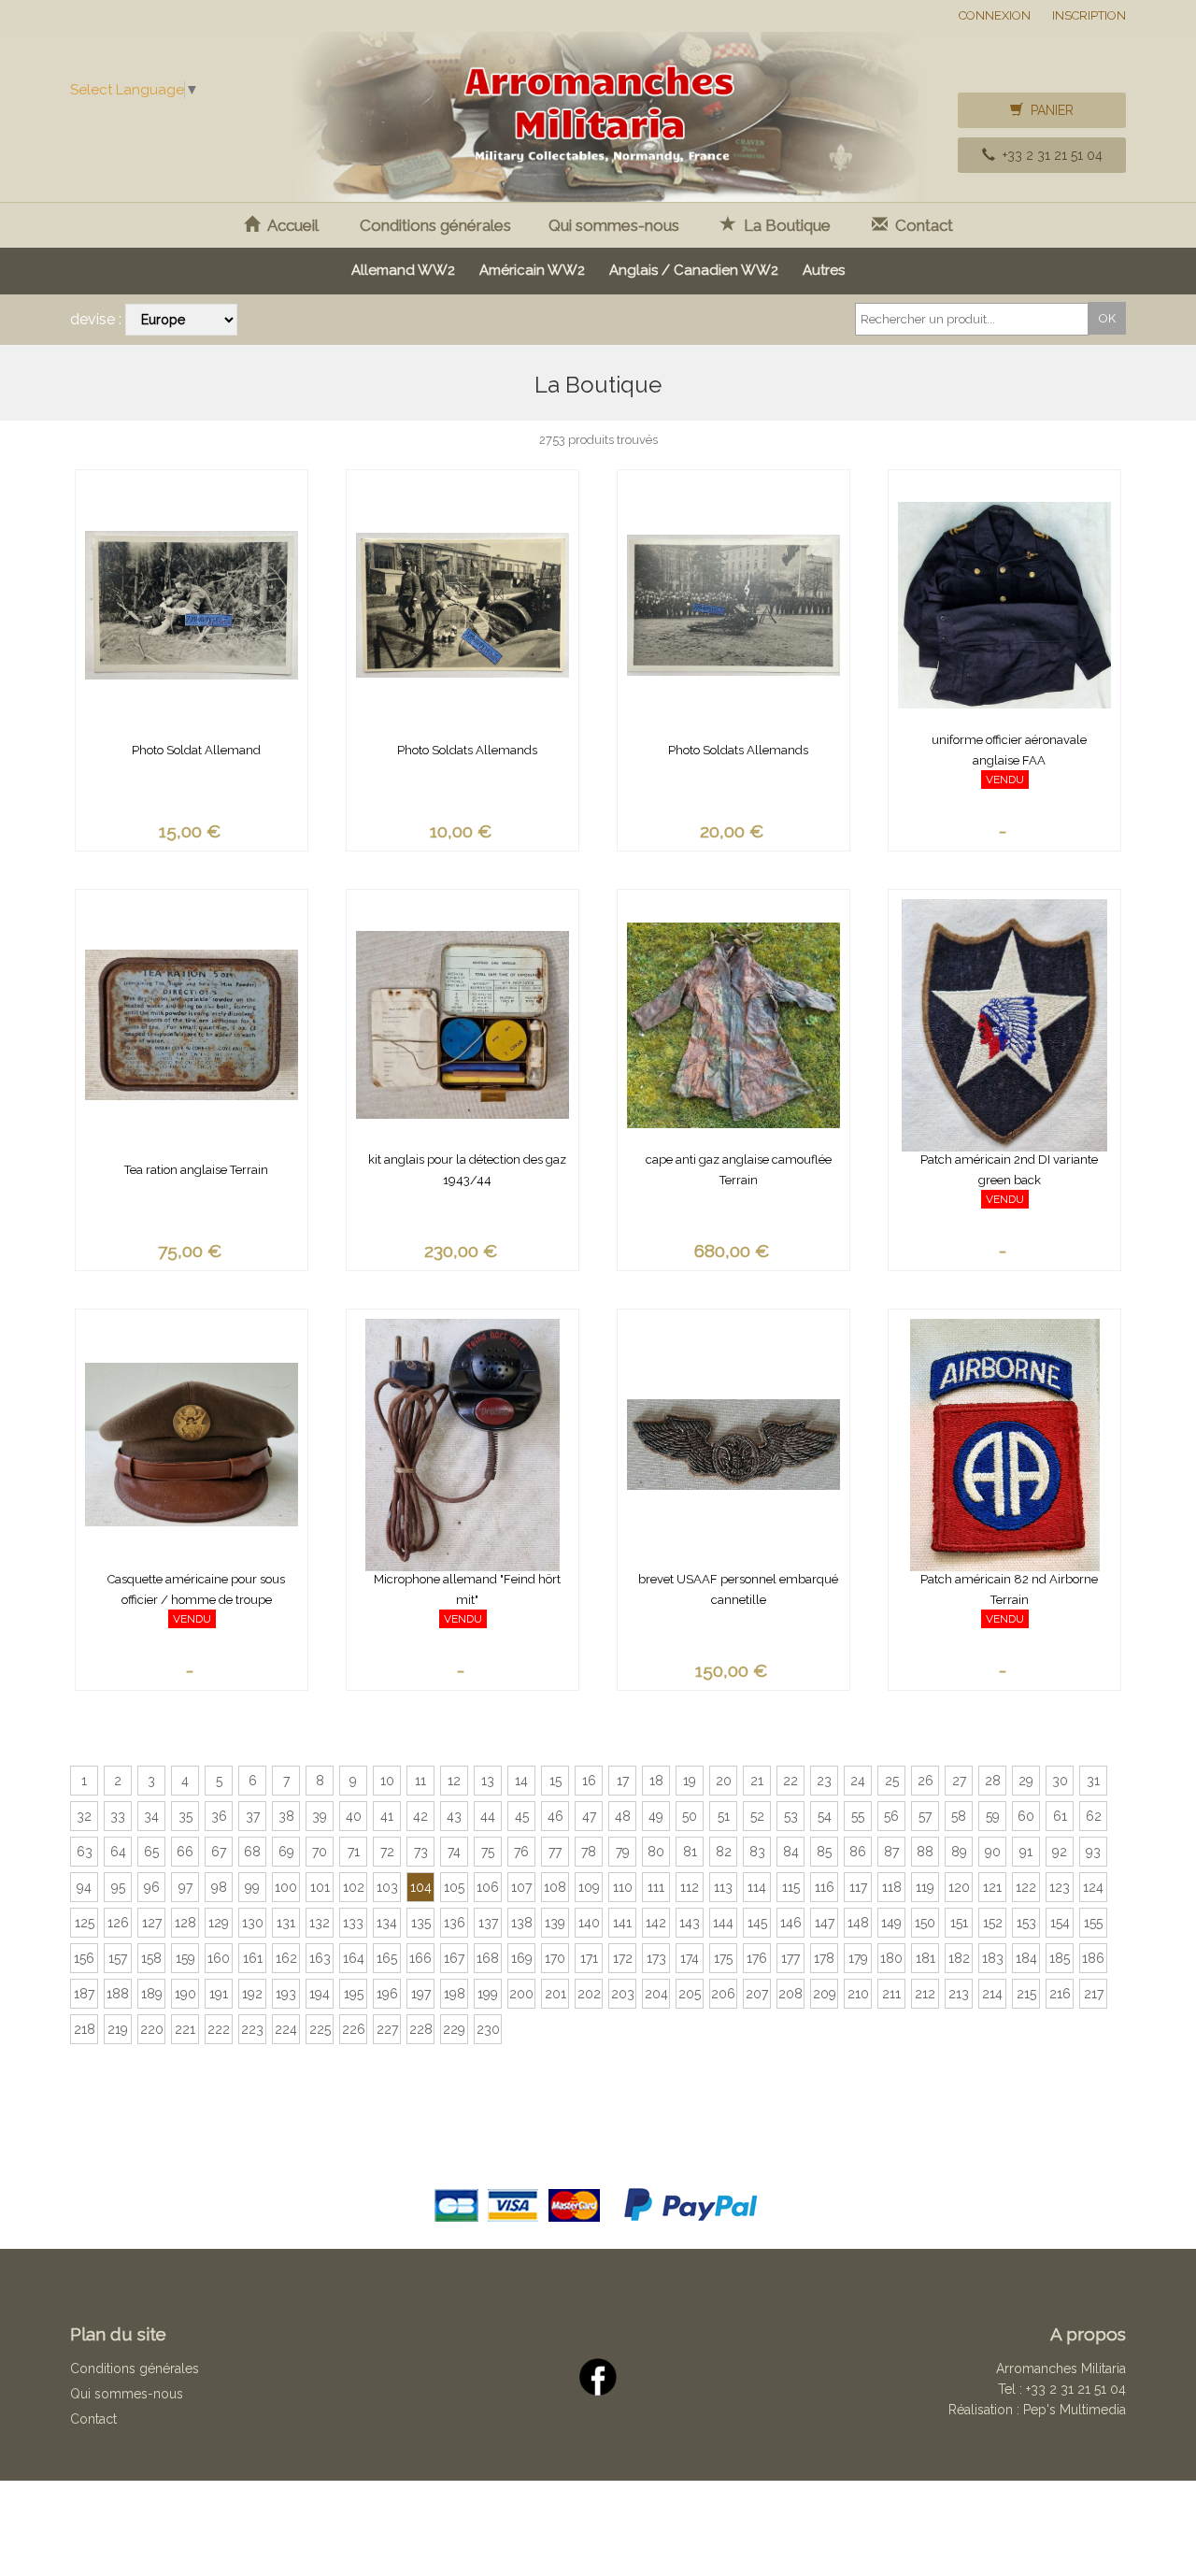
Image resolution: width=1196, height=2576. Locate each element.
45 (522, 1816)
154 (1060, 1923)
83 (757, 1852)
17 (623, 1781)
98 (219, 1887)
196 (387, 1994)
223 (252, 2029)
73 (421, 1852)
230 (488, 2029)
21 (757, 1781)
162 (286, 1958)
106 (488, 1887)
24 (858, 1781)
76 (521, 1852)
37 (253, 1816)
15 (555, 1781)
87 (891, 1852)
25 (892, 1781)
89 (959, 1852)
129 (219, 1923)
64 (118, 1852)
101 (320, 1887)
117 (858, 1887)
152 (993, 1923)
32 (84, 1816)
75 (488, 1852)
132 (320, 1923)
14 (521, 1781)
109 (589, 1887)
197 (421, 1994)
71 (354, 1852)
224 (286, 2029)
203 (623, 1994)
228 (421, 2029)
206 (723, 1994)
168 (488, 1958)
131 (286, 1923)
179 (858, 1958)
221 (185, 2029)
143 (690, 1923)
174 (690, 1958)
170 (555, 1958)
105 (454, 1887)
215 (1026, 1994)
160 (219, 1958)
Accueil (289, 225)
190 (185, 1994)
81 (690, 1852)
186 (1093, 1958)
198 (455, 1994)
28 (993, 1781)
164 (354, 1958)
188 (118, 1994)
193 (286, 1994)
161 (253, 1958)
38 (286, 1816)
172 (623, 1958)
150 (925, 1923)
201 (555, 1994)
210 (858, 1994)
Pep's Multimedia (1075, 2410)
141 (622, 1923)
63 (85, 1852)
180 (891, 1958)
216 (1060, 1994)
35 (185, 1816)
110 (623, 1887)
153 (1026, 1923)
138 (522, 1923)
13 (488, 1781)
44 (488, 1816)
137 (488, 1923)
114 (757, 1887)
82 (724, 1852)
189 (152, 1994)
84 (791, 1852)
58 (959, 1816)
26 (925, 1781)
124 (1093, 1887)
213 (959, 1994)
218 (85, 2029)
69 (286, 1852)
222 (219, 2029)
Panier (1048, 110)
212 (925, 1994)
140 (589, 1923)
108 (555, 1887)
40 (354, 1816)
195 (354, 1994)
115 (791, 1887)
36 (219, 1816)
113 (723, 1887)
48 (623, 1816)
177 (790, 1958)
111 (656, 1887)
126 (118, 1923)
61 (1060, 1816)
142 (656, 1923)
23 (824, 1781)
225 (320, 2029)
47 (589, 1816)
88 (925, 1852)
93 (1093, 1852)
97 (185, 1887)
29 (1026, 1781)
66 (185, 1852)
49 (656, 1816)
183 (993, 1958)
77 (555, 1852)
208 (790, 1994)
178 (824, 1958)
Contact (920, 225)
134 (387, 1923)
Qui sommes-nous (614, 225)
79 (623, 1852)
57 (925, 1816)
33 (118, 1816)
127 (152, 1923)
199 (488, 1994)
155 (1093, 1923)
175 (723, 1958)
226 (354, 2029)
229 (454, 2029)
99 (252, 1887)
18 (656, 1781)
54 (825, 1816)
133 (353, 1923)
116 (825, 1887)
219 (118, 2029)
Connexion (995, 15)
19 (690, 1781)
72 (387, 1852)
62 (1094, 1816)
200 (521, 1994)
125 (85, 1923)
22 (790, 1781)
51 (724, 1816)
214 (992, 1994)
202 (589, 1994)
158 (151, 1958)
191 (219, 1994)
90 (993, 1852)
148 (858, 1923)
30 (1060, 1781)
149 (891, 1923)
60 (1026, 1816)
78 (589, 1852)
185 (1060, 1958)
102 (354, 1887)
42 (420, 1816)
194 (320, 1994)
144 (723, 1923)
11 (420, 1781)
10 (387, 1781)
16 (589, 1781)
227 (387, 2029)
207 (757, 1994)
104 (421, 1887)
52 (757, 1816)
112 (690, 1887)
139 (555, 1923)
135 (421, 1923)
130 (253, 1923)
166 (420, 1958)
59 (993, 1816)
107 (521, 1887)
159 (185, 1958)
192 (252, 1994)
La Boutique (783, 225)
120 (959, 1887)
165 (387, 1958)
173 (656, 1958)
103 (387, 1887)
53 (791, 1816)
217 (1094, 1994)
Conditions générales (435, 225)
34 (151, 1816)
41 (387, 1816)
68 (252, 1852)
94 (84, 1887)
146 (791, 1923)
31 (1093, 1781)
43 (454, 1816)
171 (589, 1958)
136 (455, 1923)
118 (892, 1887)
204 (656, 1994)
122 (1026, 1887)
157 (118, 1958)
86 (858, 1852)
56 (891, 1816)
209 (825, 1994)
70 (320, 1852)
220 (152, 2029)
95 (118, 1887)
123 (1060, 1887)
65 (151, 1852)
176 (757, 1958)
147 (825, 1923)
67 (219, 1852)
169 (522, 1958)
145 (757, 1923)
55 (858, 1816)
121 (992, 1887)
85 (824, 1852)
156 (84, 1958)
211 (891, 1994)
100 (286, 1887)
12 (454, 1781)
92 (1060, 1852)
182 (959, 1958)
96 (152, 1887)
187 (84, 1994)
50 (690, 1816)
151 (959, 1923)
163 (320, 1958)
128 (185, 1923)
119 (925, 1887)
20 (724, 1781)
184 (1026, 1958)
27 (959, 1781)
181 (925, 1958)
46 (555, 1816)
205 (690, 1994)
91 (1026, 1852)
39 (320, 1816)
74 (454, 1852)
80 (656, 1852)
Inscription (1089, 15)
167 (454, 1958)
